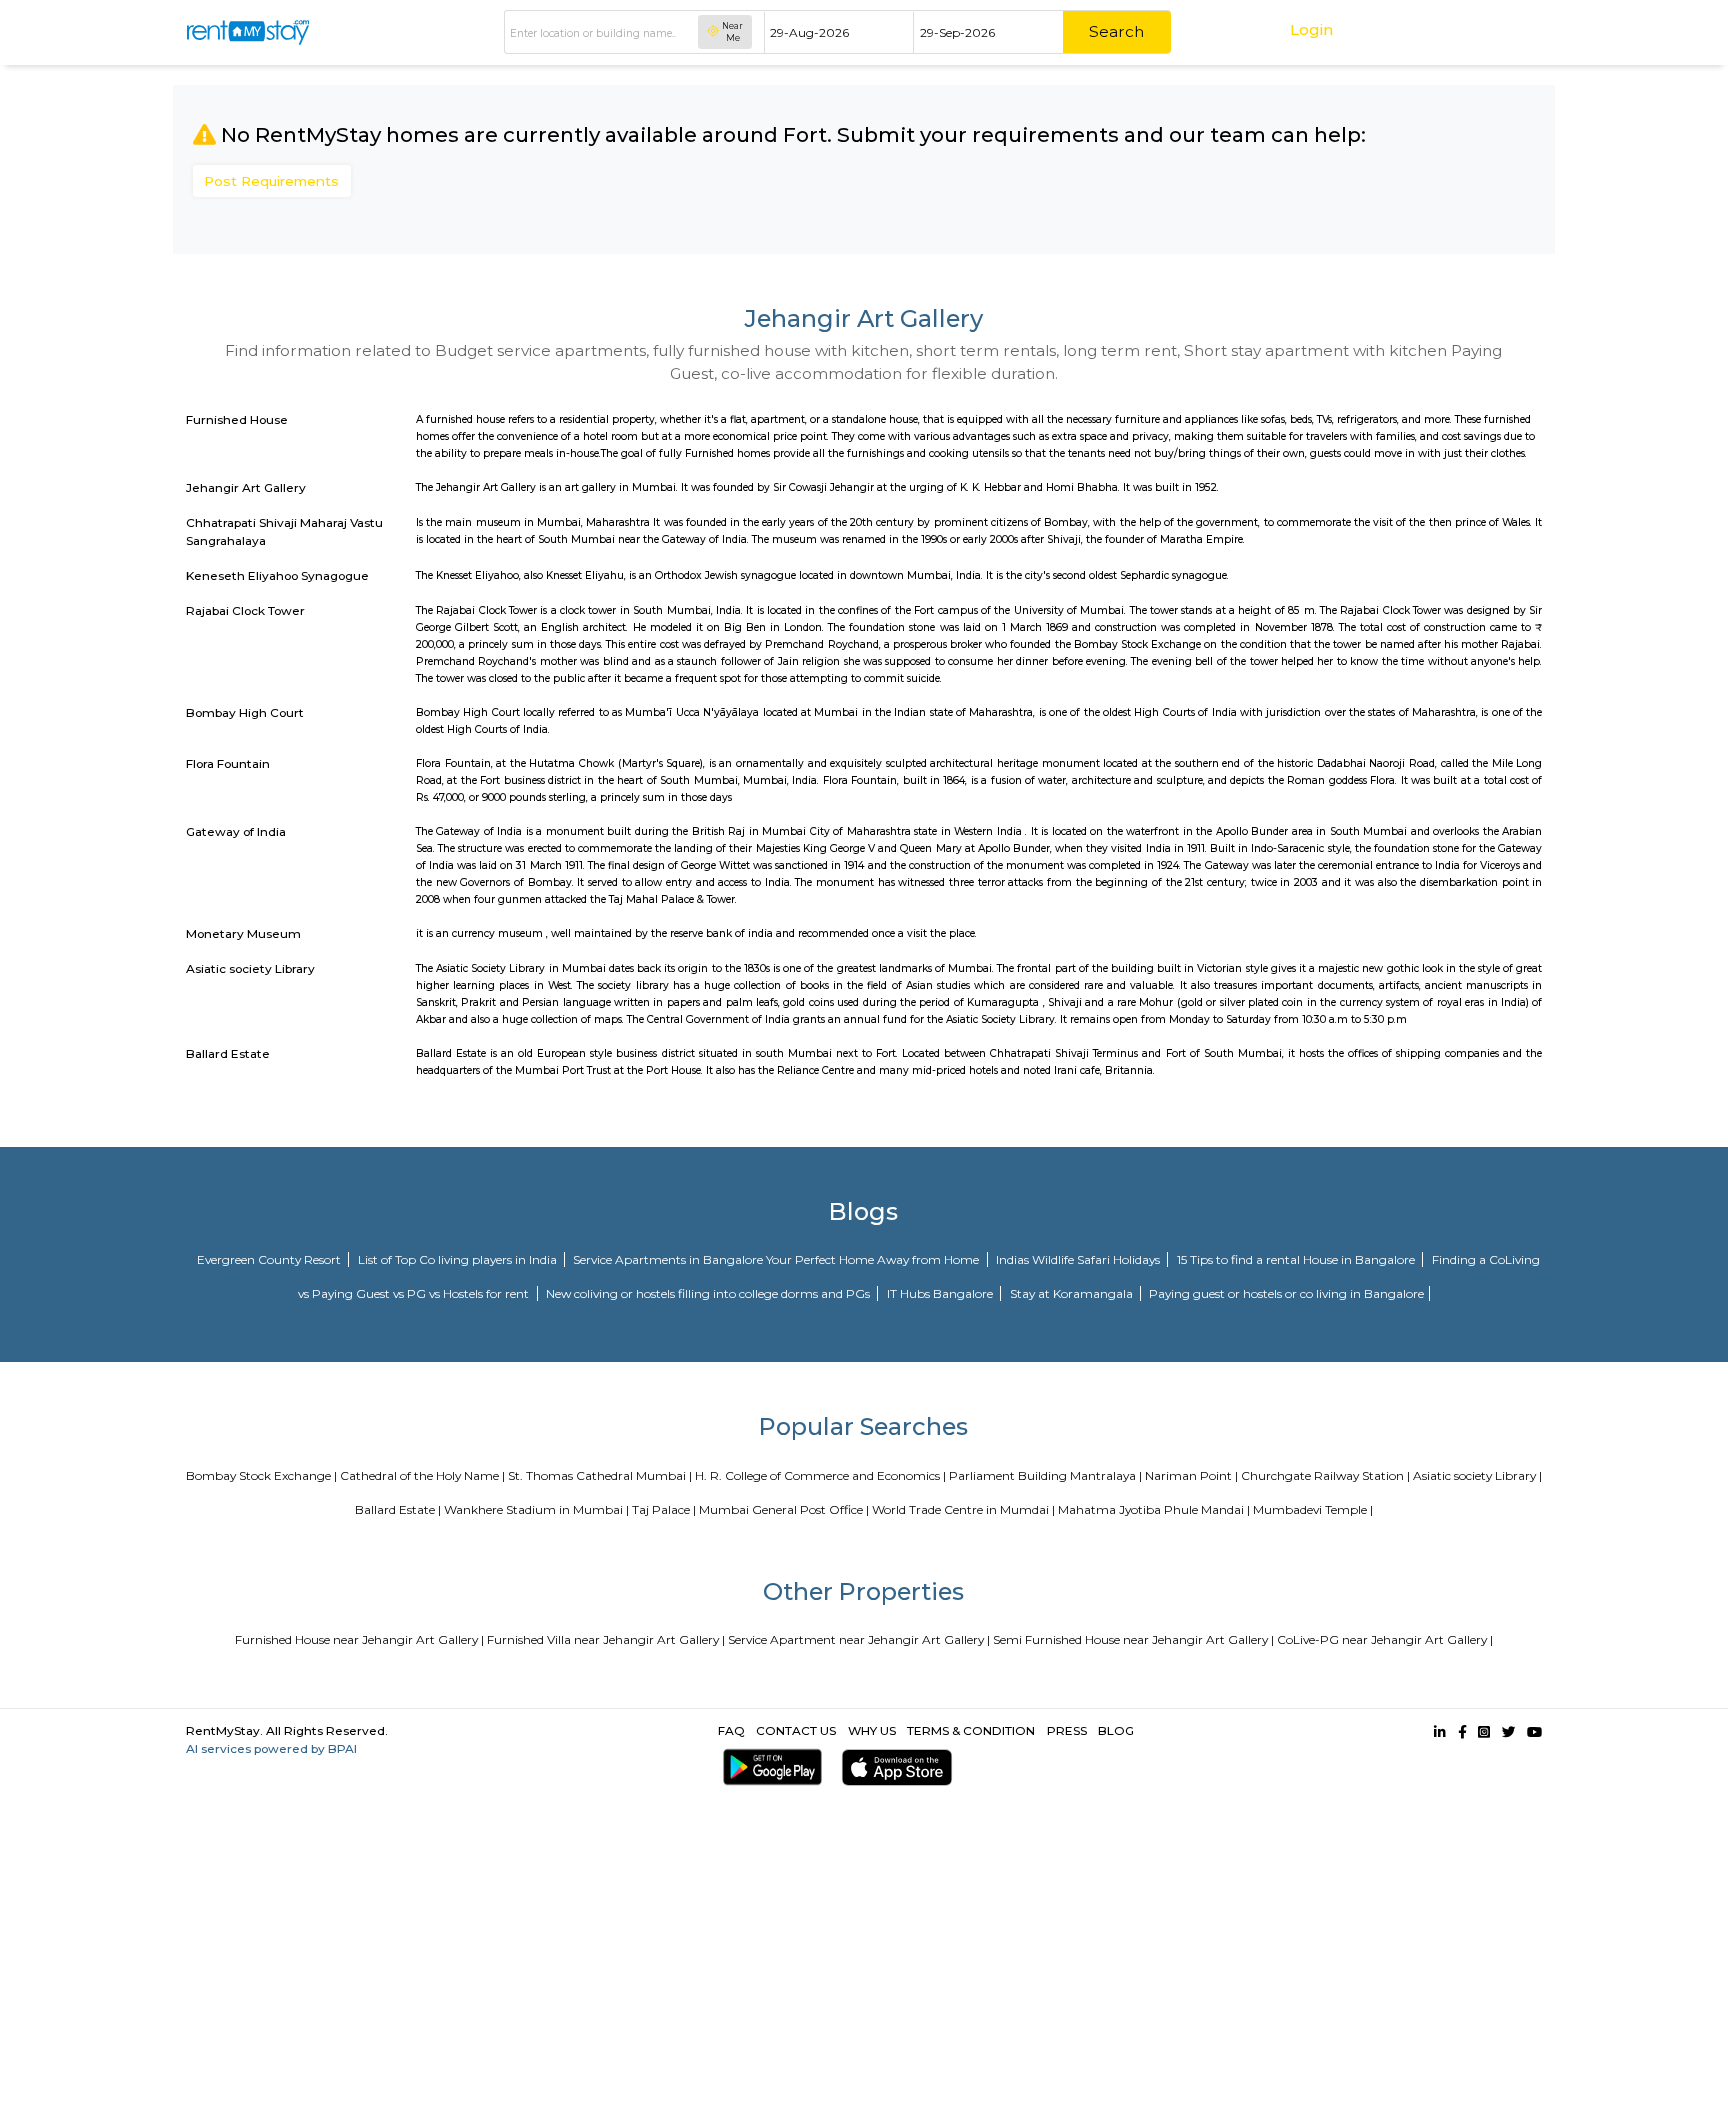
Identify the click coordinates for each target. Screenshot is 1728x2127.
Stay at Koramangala (1073, 1293)
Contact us (796, 1730)
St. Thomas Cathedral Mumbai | (600, 1475)
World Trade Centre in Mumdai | (963, 1509)
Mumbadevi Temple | (1313, 1509)
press (1067, 1730)
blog (1116, 1730)
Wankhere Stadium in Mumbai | (536, 1509)
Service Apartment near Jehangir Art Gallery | (859, 1639)
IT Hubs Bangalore (941, 1293)
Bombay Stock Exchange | (261, 1475)
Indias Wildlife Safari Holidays (1079, 1259)
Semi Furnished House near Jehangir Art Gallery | (1133, 1639)
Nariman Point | (1191, 1475)
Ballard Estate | (398, 1509)
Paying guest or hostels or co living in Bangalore (1286, 1293)
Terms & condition (971, 1730)
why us (872, 1730)
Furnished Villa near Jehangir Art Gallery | (606, 1639)
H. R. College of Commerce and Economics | (820, 1475)
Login (1311, 29)
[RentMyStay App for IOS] (892, 1767)
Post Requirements (271, 181)
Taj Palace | (664, 1509)
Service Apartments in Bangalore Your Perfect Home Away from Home (777, 1259)
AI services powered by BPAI (271, 1748)
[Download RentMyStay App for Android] (768, 1767)
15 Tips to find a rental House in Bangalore (1297, 1259)
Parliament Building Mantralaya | (1045, 1475)
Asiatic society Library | (1477, 1475)
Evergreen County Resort (270, 1259)
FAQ (731, 1730)
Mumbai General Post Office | (784, 1509)
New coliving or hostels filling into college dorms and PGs (709, 1293)
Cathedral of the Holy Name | (422, 1475)
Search (1116, 31)
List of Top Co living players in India (459, 1259)
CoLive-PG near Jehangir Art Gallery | (1385, 1639)
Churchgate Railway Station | (1325, 1475)
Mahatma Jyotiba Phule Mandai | (1154, 1509)
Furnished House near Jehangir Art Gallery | (359, 1639)
